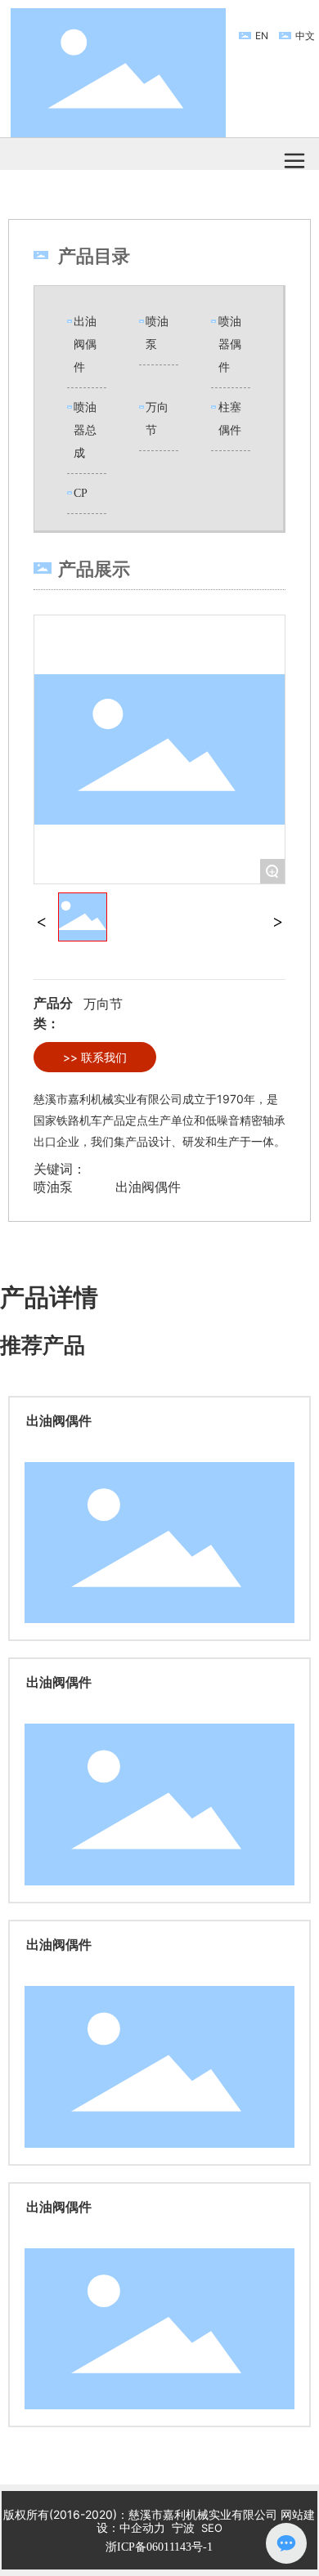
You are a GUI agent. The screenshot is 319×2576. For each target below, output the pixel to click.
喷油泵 (53, 1187)
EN (262, 36)
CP (81, 493)
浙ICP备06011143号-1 (159, 2547)
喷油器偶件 (230, 344)
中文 (305, 36)
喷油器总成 (85, 430)
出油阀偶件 (85, 344)
